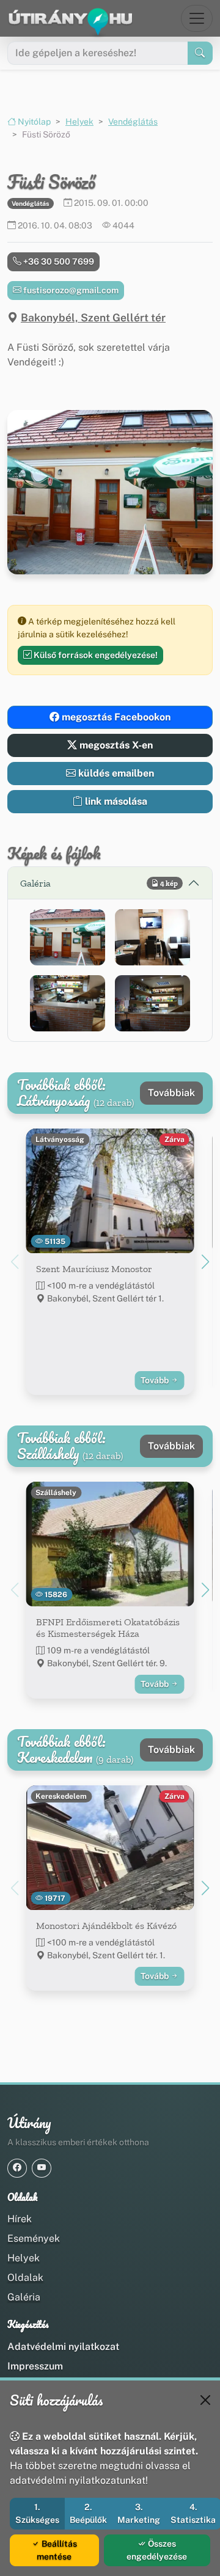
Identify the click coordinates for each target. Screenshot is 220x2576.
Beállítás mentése (57, 2550)
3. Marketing (139, 2513)
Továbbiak (171, 1093)
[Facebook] (17, 2168)
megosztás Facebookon (115, 717)
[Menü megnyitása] (197, 18)
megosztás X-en (115, 745)
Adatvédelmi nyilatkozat (63, 2347)
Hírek (20, 2219)
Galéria (24, 2297)
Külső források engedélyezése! (95, 655)
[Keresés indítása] (200, 53)
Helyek (79, 122)
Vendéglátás (133, 122)
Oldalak (25, 2278)
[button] (68, 937)
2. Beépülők (88, 2513)
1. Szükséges (37, 2513)
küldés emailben (115, 773)
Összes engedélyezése (157, 2550)
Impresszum (35, 2366)
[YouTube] (42, 2168)
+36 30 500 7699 (58, 262)
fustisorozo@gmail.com (70, 290)
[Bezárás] (205, 2400)
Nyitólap (33, 122)
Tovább (156, 1380)
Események (34, 2238)
